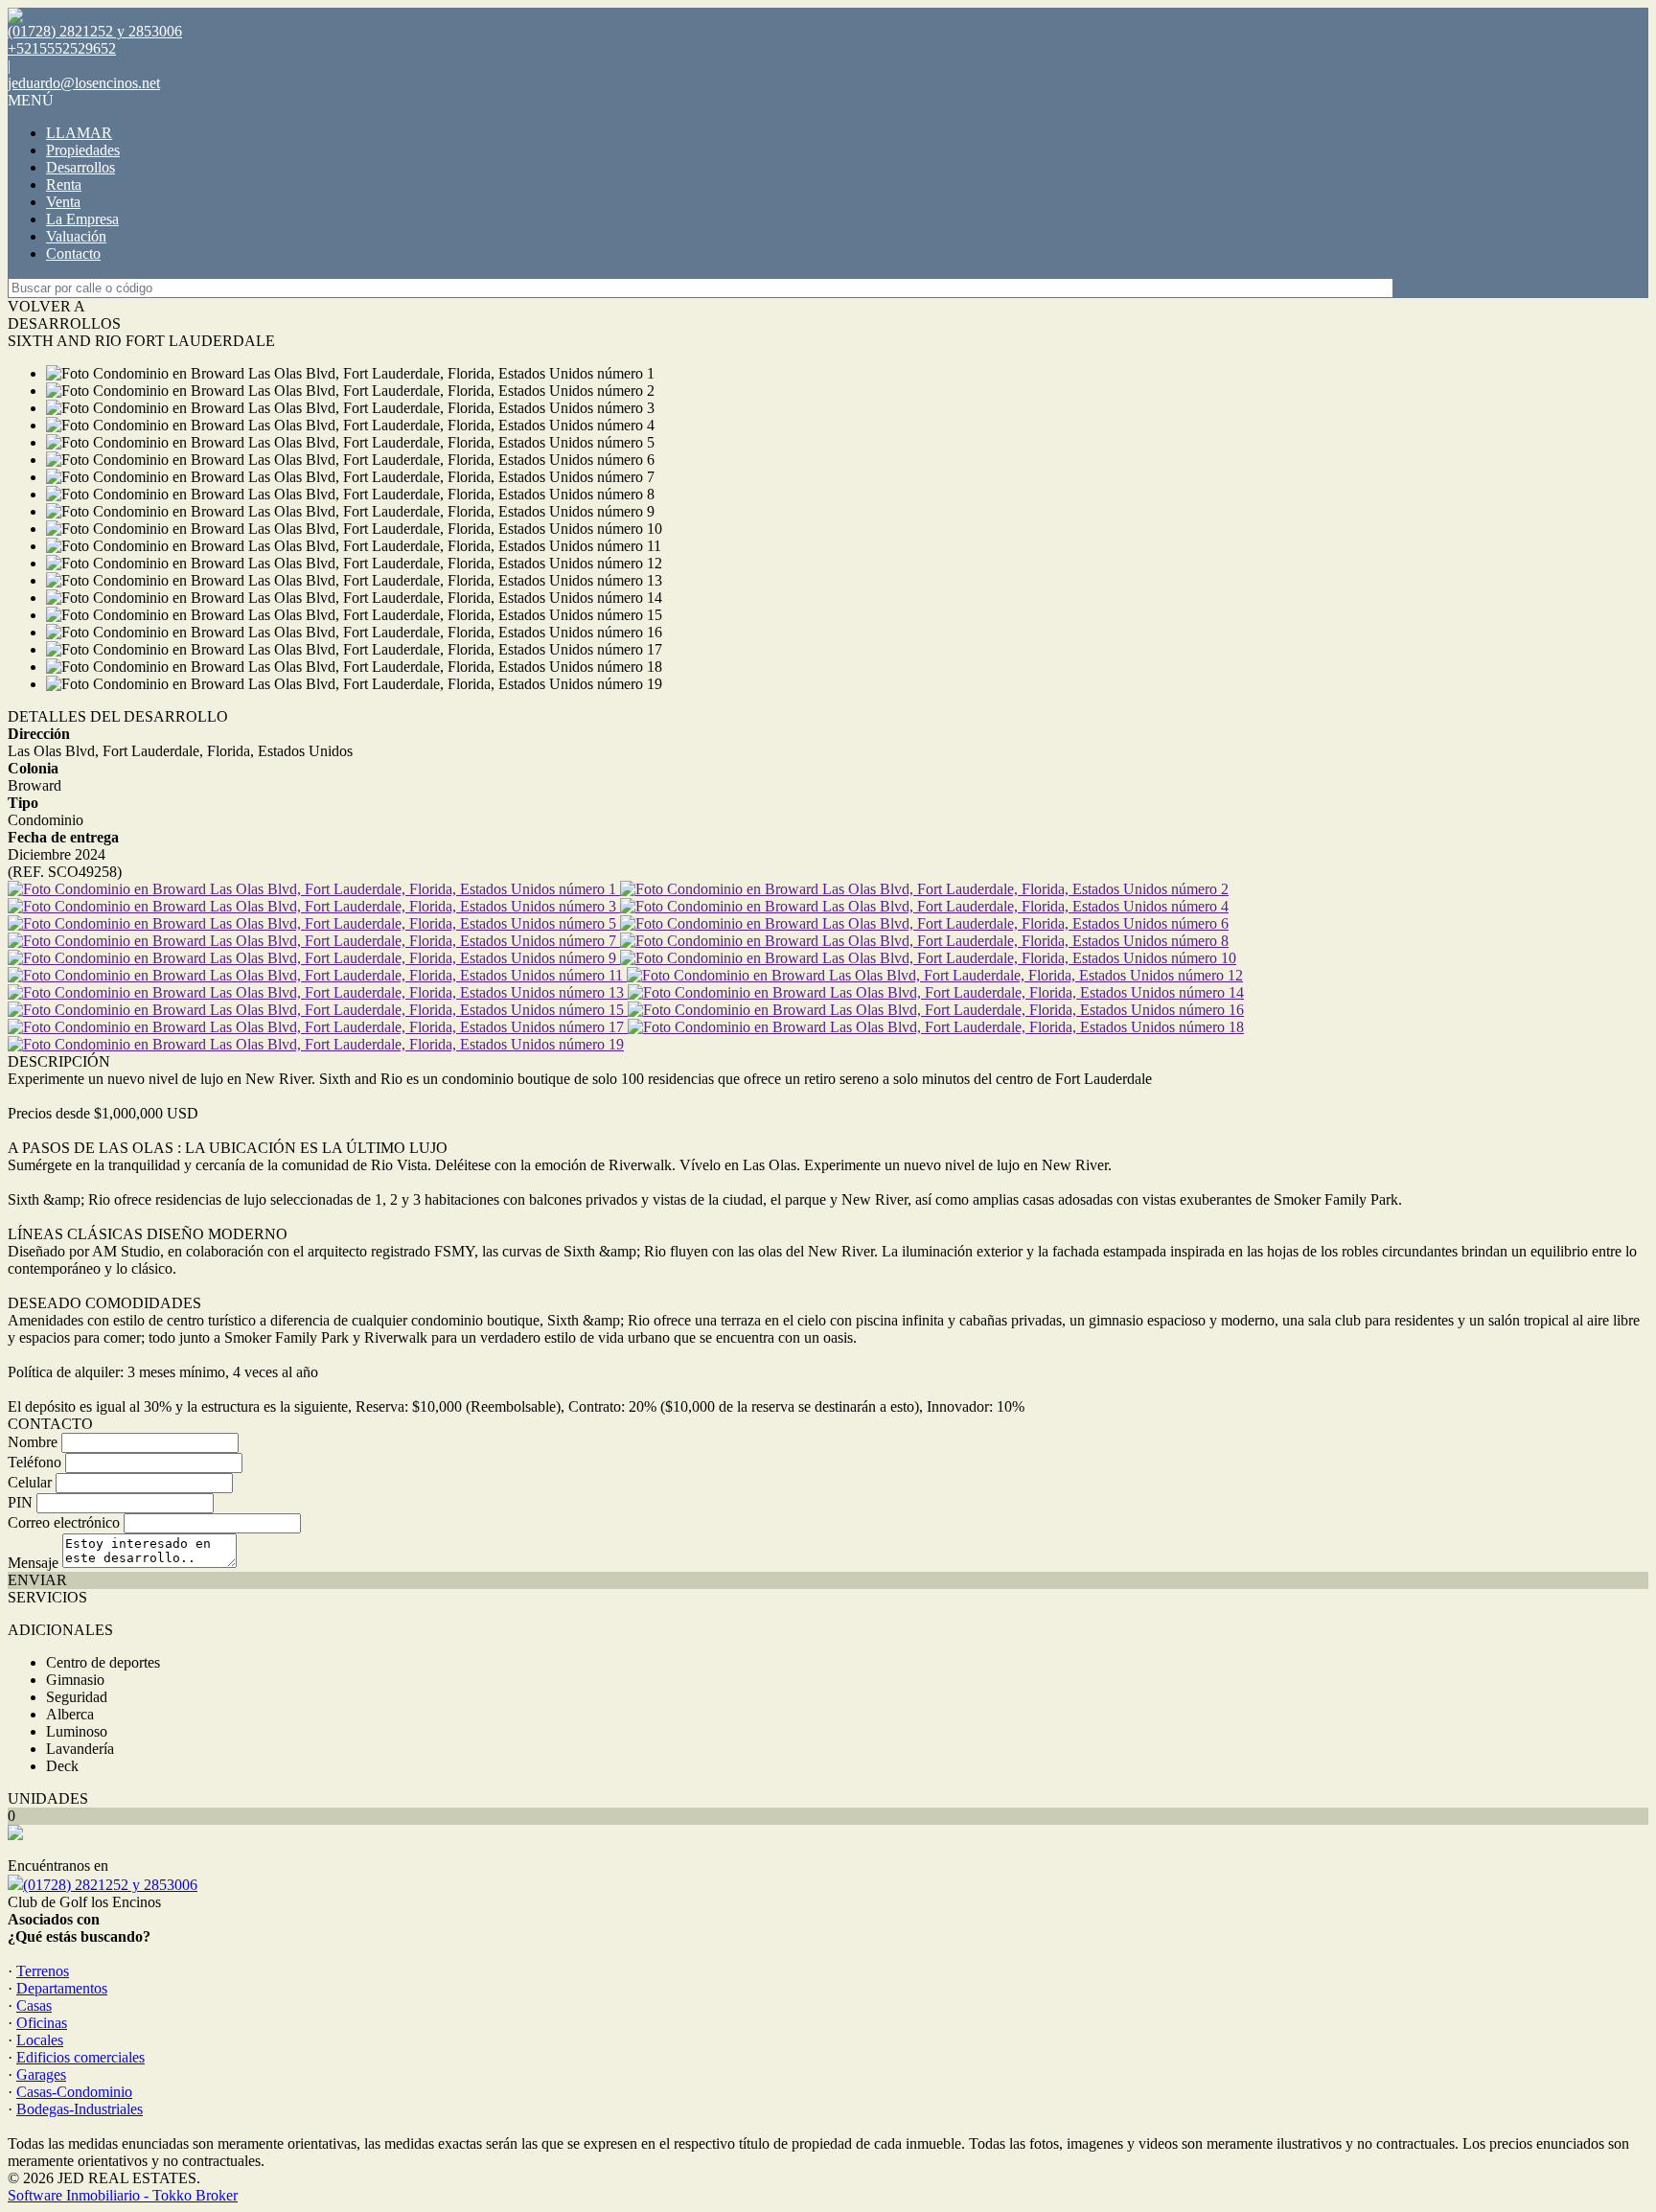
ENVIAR (37, 1580)
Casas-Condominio (74, 2092)
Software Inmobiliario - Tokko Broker (123, 2195)
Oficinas (42, 2023)
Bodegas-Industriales (80, 2109)
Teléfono (34, 1462)
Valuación (76, 236)
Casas (34, 2005)
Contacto (73, 253)
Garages (41, 2074)
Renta (64, 184)
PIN (20, 1502)
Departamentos (62, 1988)
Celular (30, 1482)
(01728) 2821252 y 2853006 (110, 1885)
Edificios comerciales (80, 2057)
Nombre (33, 1442)
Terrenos (43, 1971)
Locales (40, 2040)
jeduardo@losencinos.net (84, 83)
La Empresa (82, 219)
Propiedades (83, 150)
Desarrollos (80, 167)
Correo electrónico (64, 1522)
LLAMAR (79, 133)
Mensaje (33, 1563)
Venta (63, 202)
